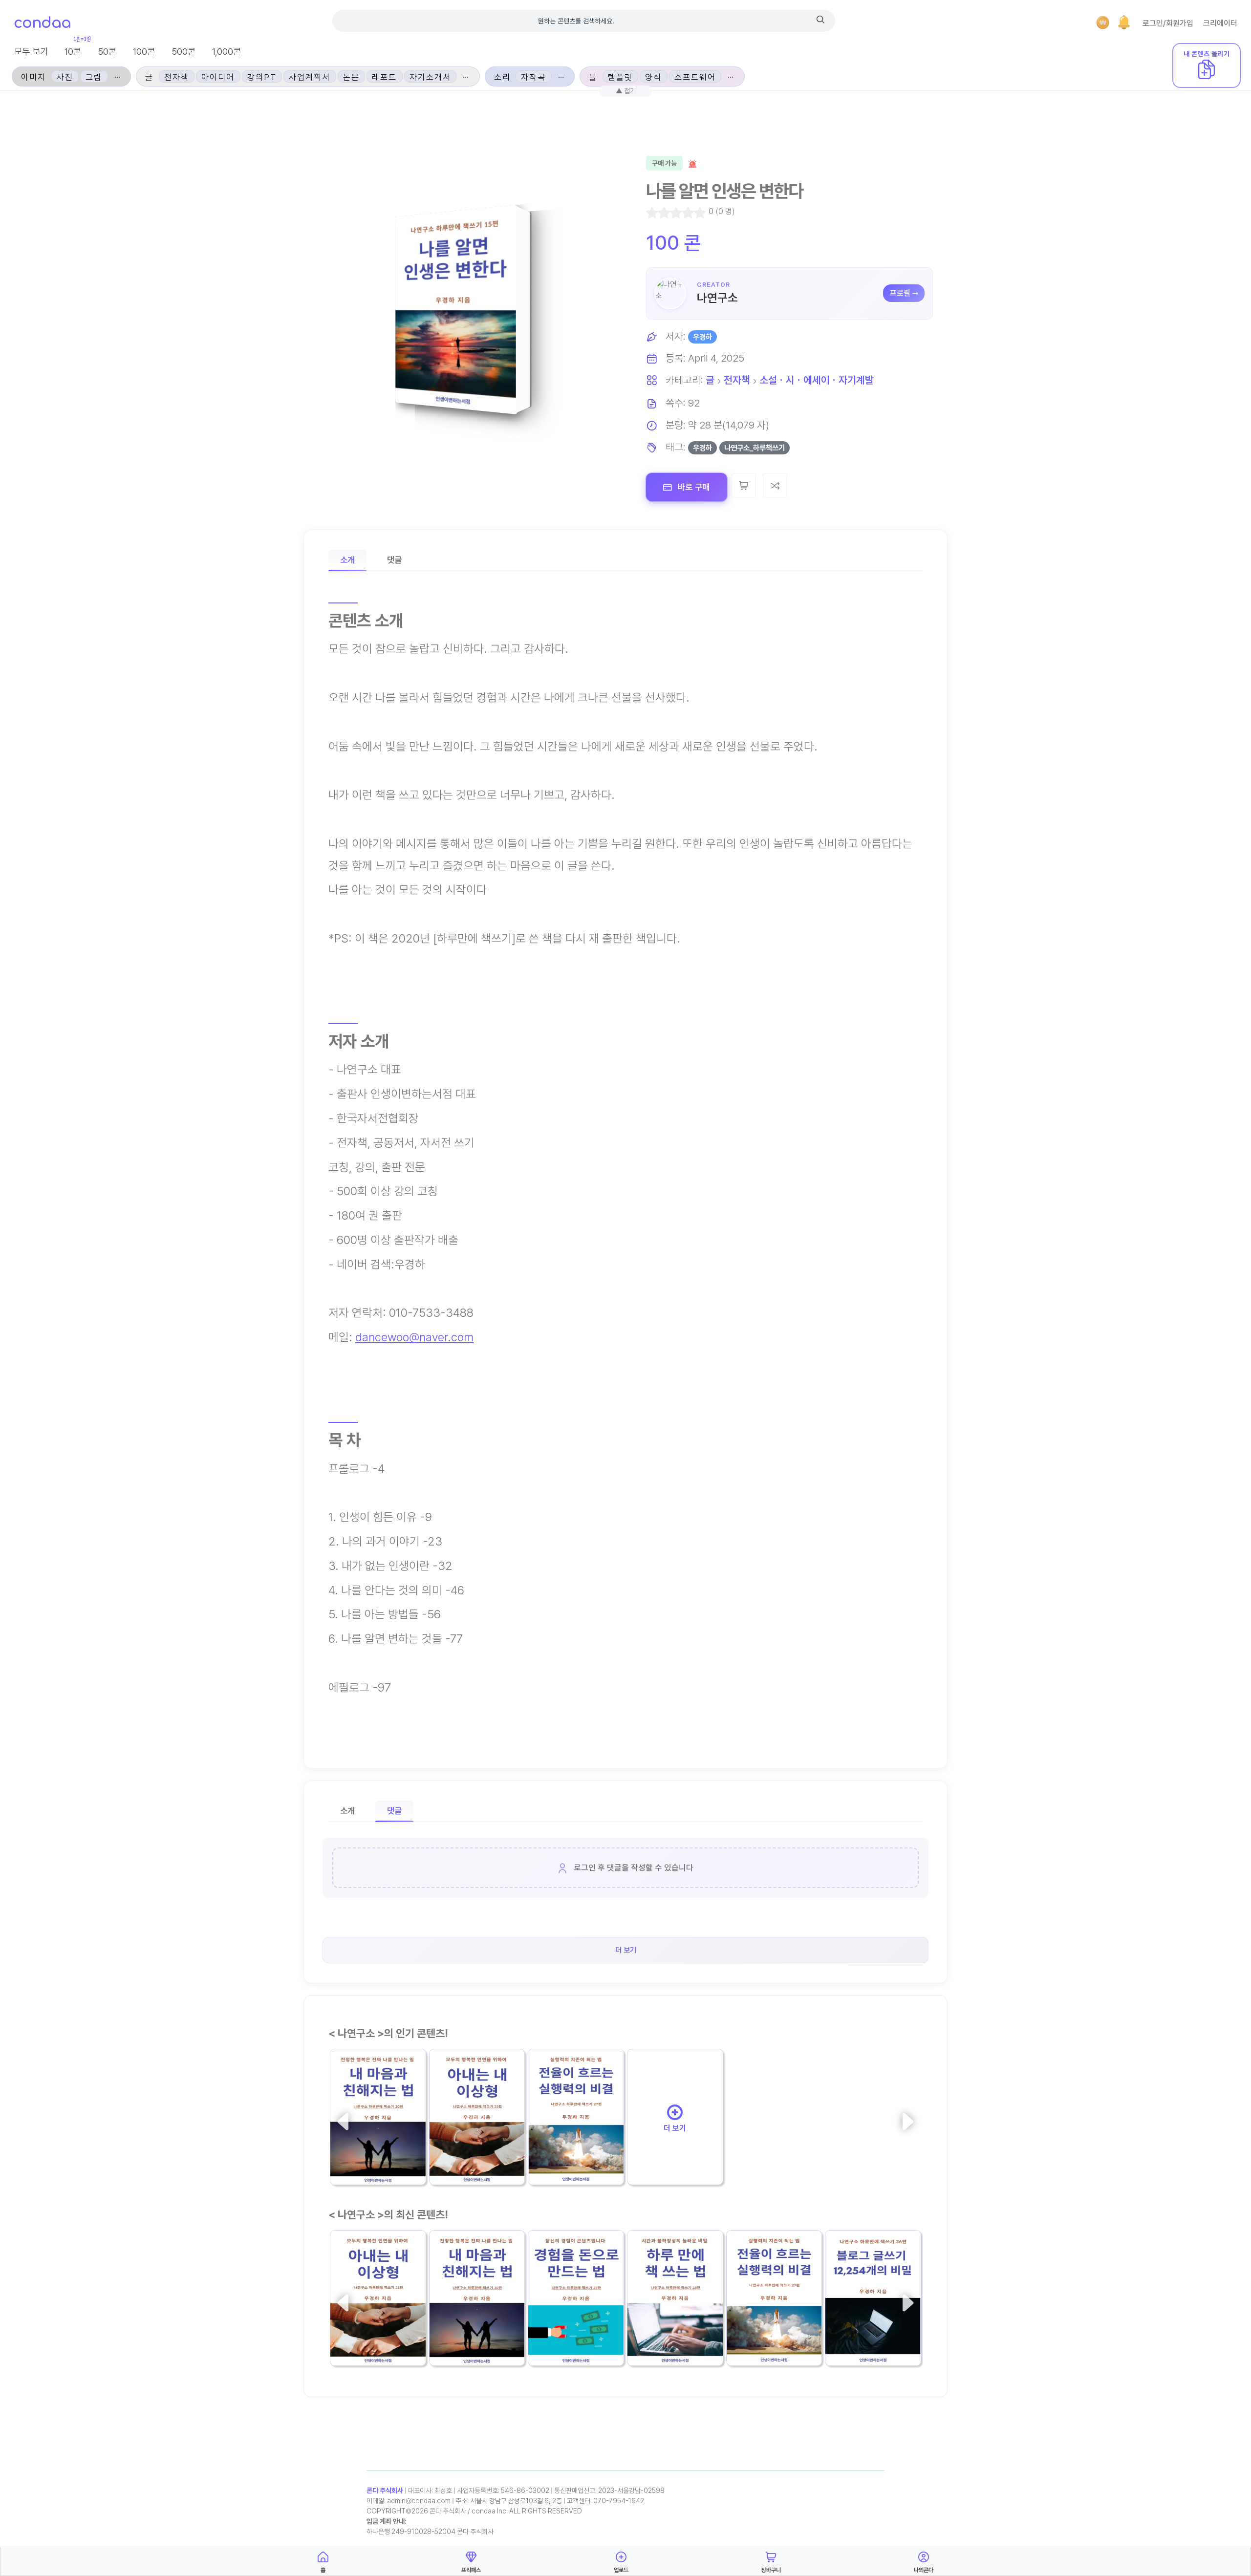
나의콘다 (924, 2570)
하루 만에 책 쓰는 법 (669, 2330)
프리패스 (471, 2570)
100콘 (144, 52)
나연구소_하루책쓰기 (755, 448)
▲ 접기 (626, 91)
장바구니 (771, 2570)
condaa (42, 23)
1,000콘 (226, 52)
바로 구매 (693, 487)
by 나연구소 (451, 2168)
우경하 (702, 337)
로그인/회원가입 (1168, 23)
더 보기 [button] (626, 1950)
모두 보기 (31, 52)
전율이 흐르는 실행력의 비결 (576, 2143)
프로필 (900, 293)
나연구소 (717, 298)
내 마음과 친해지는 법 (375, 2149)
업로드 (621, 2570)
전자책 (737, 380)
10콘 (73, 52)
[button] (1124, 22)
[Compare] (775, 485)
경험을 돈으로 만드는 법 (572, 2323)
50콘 (107, 52)
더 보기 (675, 2128)
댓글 (394, 560)
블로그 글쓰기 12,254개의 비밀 (871, 2323)
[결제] (1103, 22)
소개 (347, 560)
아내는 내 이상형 (465, 2149)
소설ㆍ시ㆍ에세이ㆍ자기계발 (817, 380)
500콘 (183, 52)
